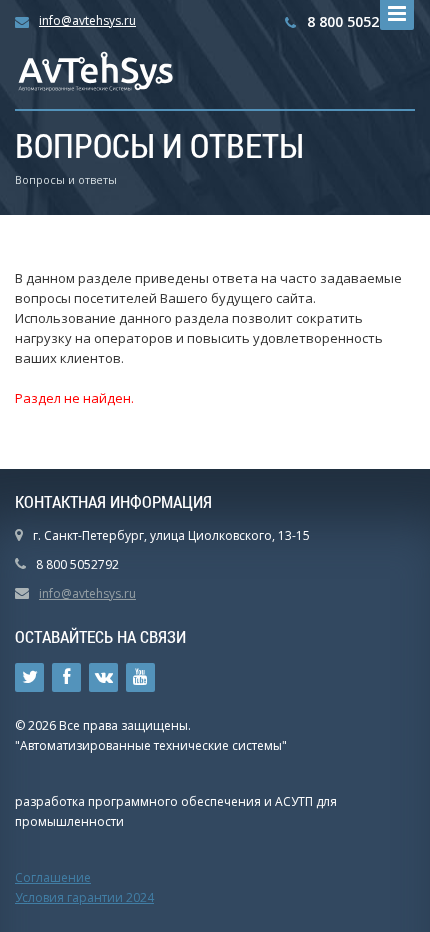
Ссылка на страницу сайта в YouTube (140, 677)
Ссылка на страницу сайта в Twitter (29, 677)
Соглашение (53, 877)
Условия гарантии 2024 (84, 897)
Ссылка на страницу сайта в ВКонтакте (103, 677)
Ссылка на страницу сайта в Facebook (66, 677)
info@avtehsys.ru (87, 20)
